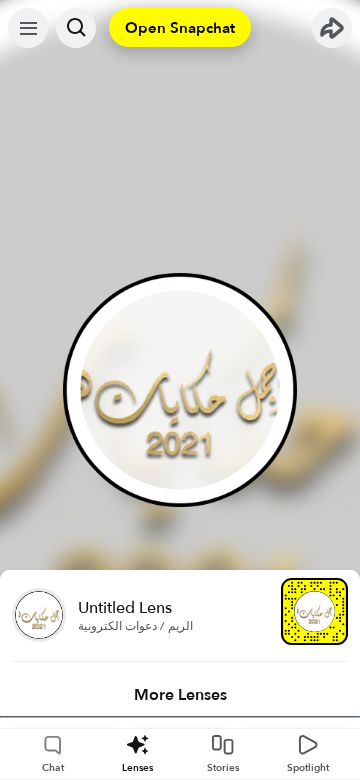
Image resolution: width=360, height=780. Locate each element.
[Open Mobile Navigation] (28, 28)
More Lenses (180, 695)
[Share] (332, 28)
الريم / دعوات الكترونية (135, 626)
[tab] (180, 695)
